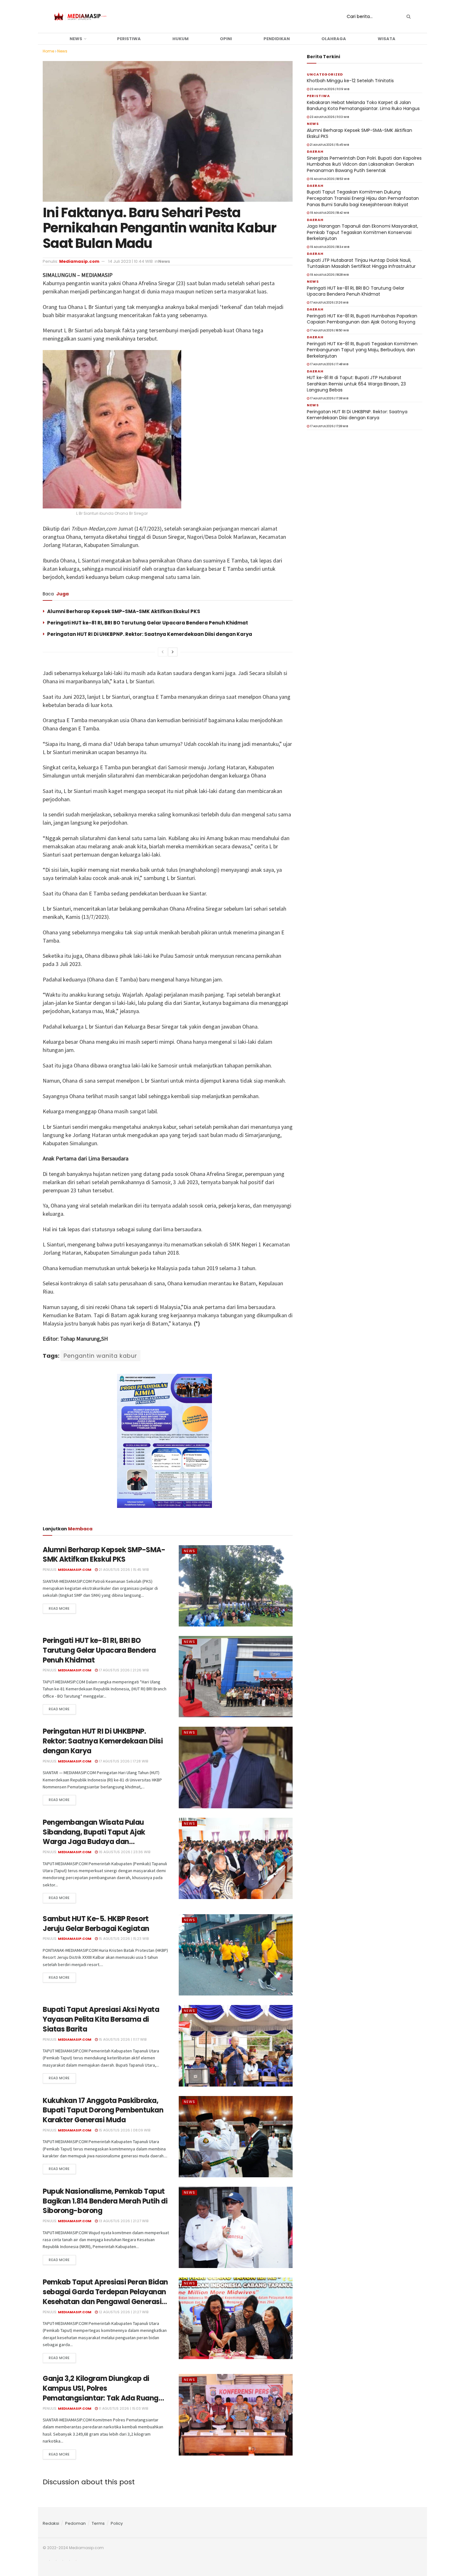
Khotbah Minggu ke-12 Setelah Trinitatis (350, 81)
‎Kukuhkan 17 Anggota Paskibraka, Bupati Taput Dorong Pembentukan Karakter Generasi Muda (103, 2110)
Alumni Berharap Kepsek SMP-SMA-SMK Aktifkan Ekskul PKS (124, 611)
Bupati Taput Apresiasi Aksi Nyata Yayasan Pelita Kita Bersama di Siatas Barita (101, 2019)
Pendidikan (277, 39)
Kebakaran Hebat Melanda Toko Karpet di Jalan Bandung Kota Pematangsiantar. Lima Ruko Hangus (363, 106)
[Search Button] (407, 16)
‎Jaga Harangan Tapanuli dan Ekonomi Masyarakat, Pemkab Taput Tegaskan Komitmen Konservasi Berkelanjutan (363, 232)
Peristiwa (129, 39)
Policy (117, 2523)
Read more (59, 1608)
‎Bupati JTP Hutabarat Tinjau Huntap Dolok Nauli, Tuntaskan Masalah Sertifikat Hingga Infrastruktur (361, 263)
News (76, 39)
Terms (98, 2523)
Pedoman (75, 2523)
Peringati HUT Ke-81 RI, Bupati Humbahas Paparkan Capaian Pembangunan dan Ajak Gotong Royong (362, 319)
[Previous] (163, 652)
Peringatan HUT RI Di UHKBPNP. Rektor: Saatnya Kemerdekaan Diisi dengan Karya (150, 634)
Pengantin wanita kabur (100, 1356)
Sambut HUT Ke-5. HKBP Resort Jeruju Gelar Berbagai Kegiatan (96, 1924)
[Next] (173, 652)
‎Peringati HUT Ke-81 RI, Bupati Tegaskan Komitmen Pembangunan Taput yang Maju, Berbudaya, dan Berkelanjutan (362, 350)
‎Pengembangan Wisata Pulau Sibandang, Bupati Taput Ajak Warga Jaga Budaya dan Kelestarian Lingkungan (94, 1837)
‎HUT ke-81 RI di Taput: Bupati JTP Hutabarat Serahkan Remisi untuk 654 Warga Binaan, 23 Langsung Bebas (356, 384)
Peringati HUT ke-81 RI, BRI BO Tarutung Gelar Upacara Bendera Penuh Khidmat (148, 623)
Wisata (387, 39)
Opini (226, 39)
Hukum (180, 39)
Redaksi (51, 2523)
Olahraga (334, 39)
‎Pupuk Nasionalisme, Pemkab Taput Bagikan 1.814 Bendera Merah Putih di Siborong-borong (105, 2201)
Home (48, 51)
